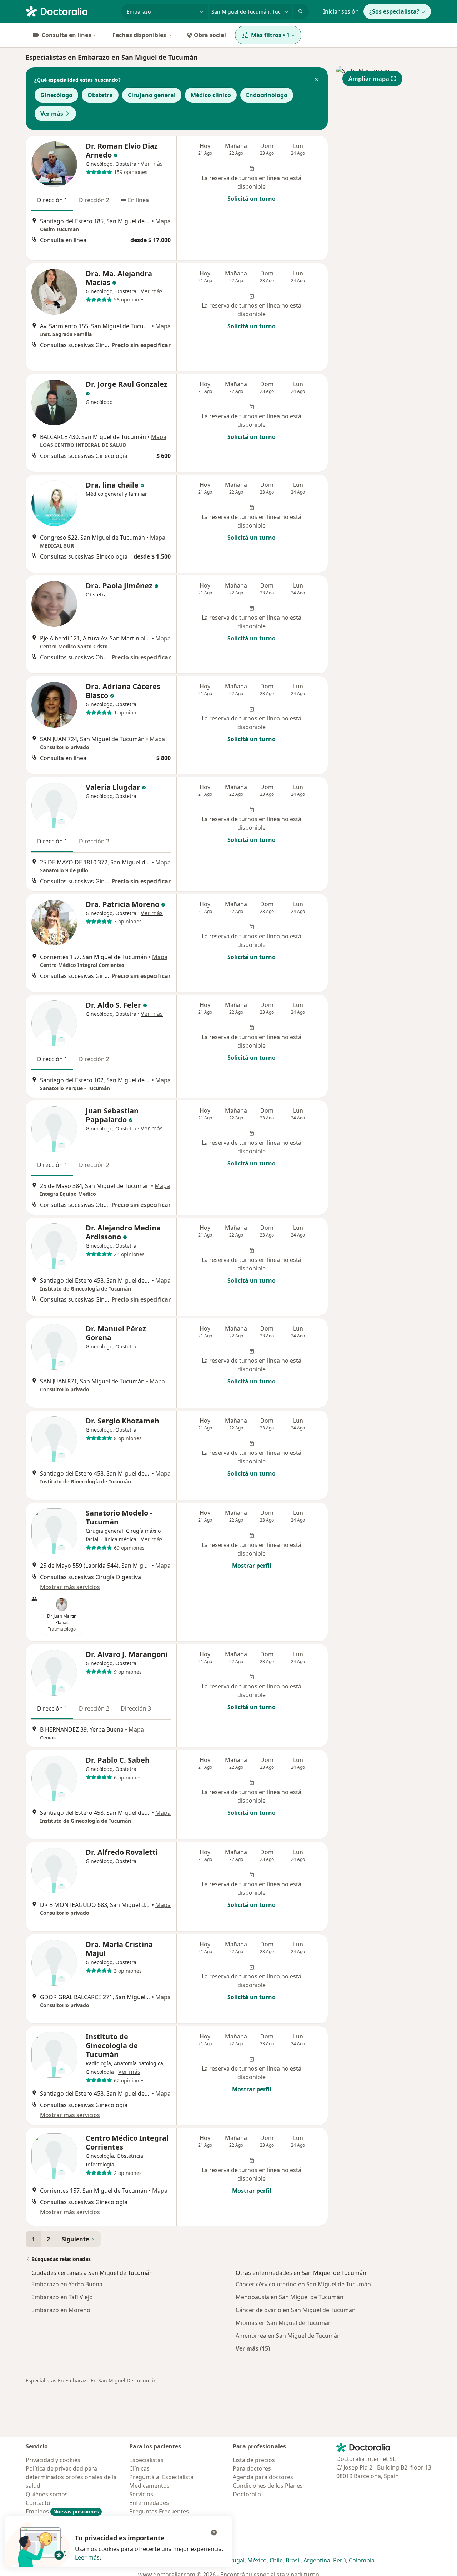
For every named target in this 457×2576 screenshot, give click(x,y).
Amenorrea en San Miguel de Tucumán (288, 2336)
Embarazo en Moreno (61, 2310)
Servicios (141, 2494)
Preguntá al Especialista (161, 2477)
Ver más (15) (253, 2348)
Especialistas (146, 2460)
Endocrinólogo (267, 95)
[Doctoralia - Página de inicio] (71, 11)
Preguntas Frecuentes (159, 2511)
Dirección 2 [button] (94, 200)
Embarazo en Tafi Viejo (62, 2297)
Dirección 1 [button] (52, 200)
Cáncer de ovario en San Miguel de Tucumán (296, 2310)
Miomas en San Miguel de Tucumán (284, 2323)
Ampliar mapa (369, 79)
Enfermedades (149, 2503)
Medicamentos (149, 2486)
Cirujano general (152, 95)
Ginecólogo (56, 95)
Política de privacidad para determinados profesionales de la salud (71, 2477)
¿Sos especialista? (394, 11)
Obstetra (100, 95)
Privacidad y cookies (53, 2460)
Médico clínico (211, 95)
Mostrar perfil (252, 1566)
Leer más (87, 2557)
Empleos (62, 2511)
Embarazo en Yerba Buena (67, 2284)
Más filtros (270, 35)
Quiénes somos (47, 2494)
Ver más (52, 114)
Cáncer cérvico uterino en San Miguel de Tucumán (303, 2284)
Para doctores (252, 2468)
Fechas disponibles (139, 35)
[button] (316, 80)
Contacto (38, 2503)
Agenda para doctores (263, 2477)
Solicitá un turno (252, 199)
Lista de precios (254, 2460)
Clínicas (139, 2468)
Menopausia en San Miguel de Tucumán (290, 2297)
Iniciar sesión (341, 11)
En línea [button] (138, 200)
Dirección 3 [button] (136, 1708)
